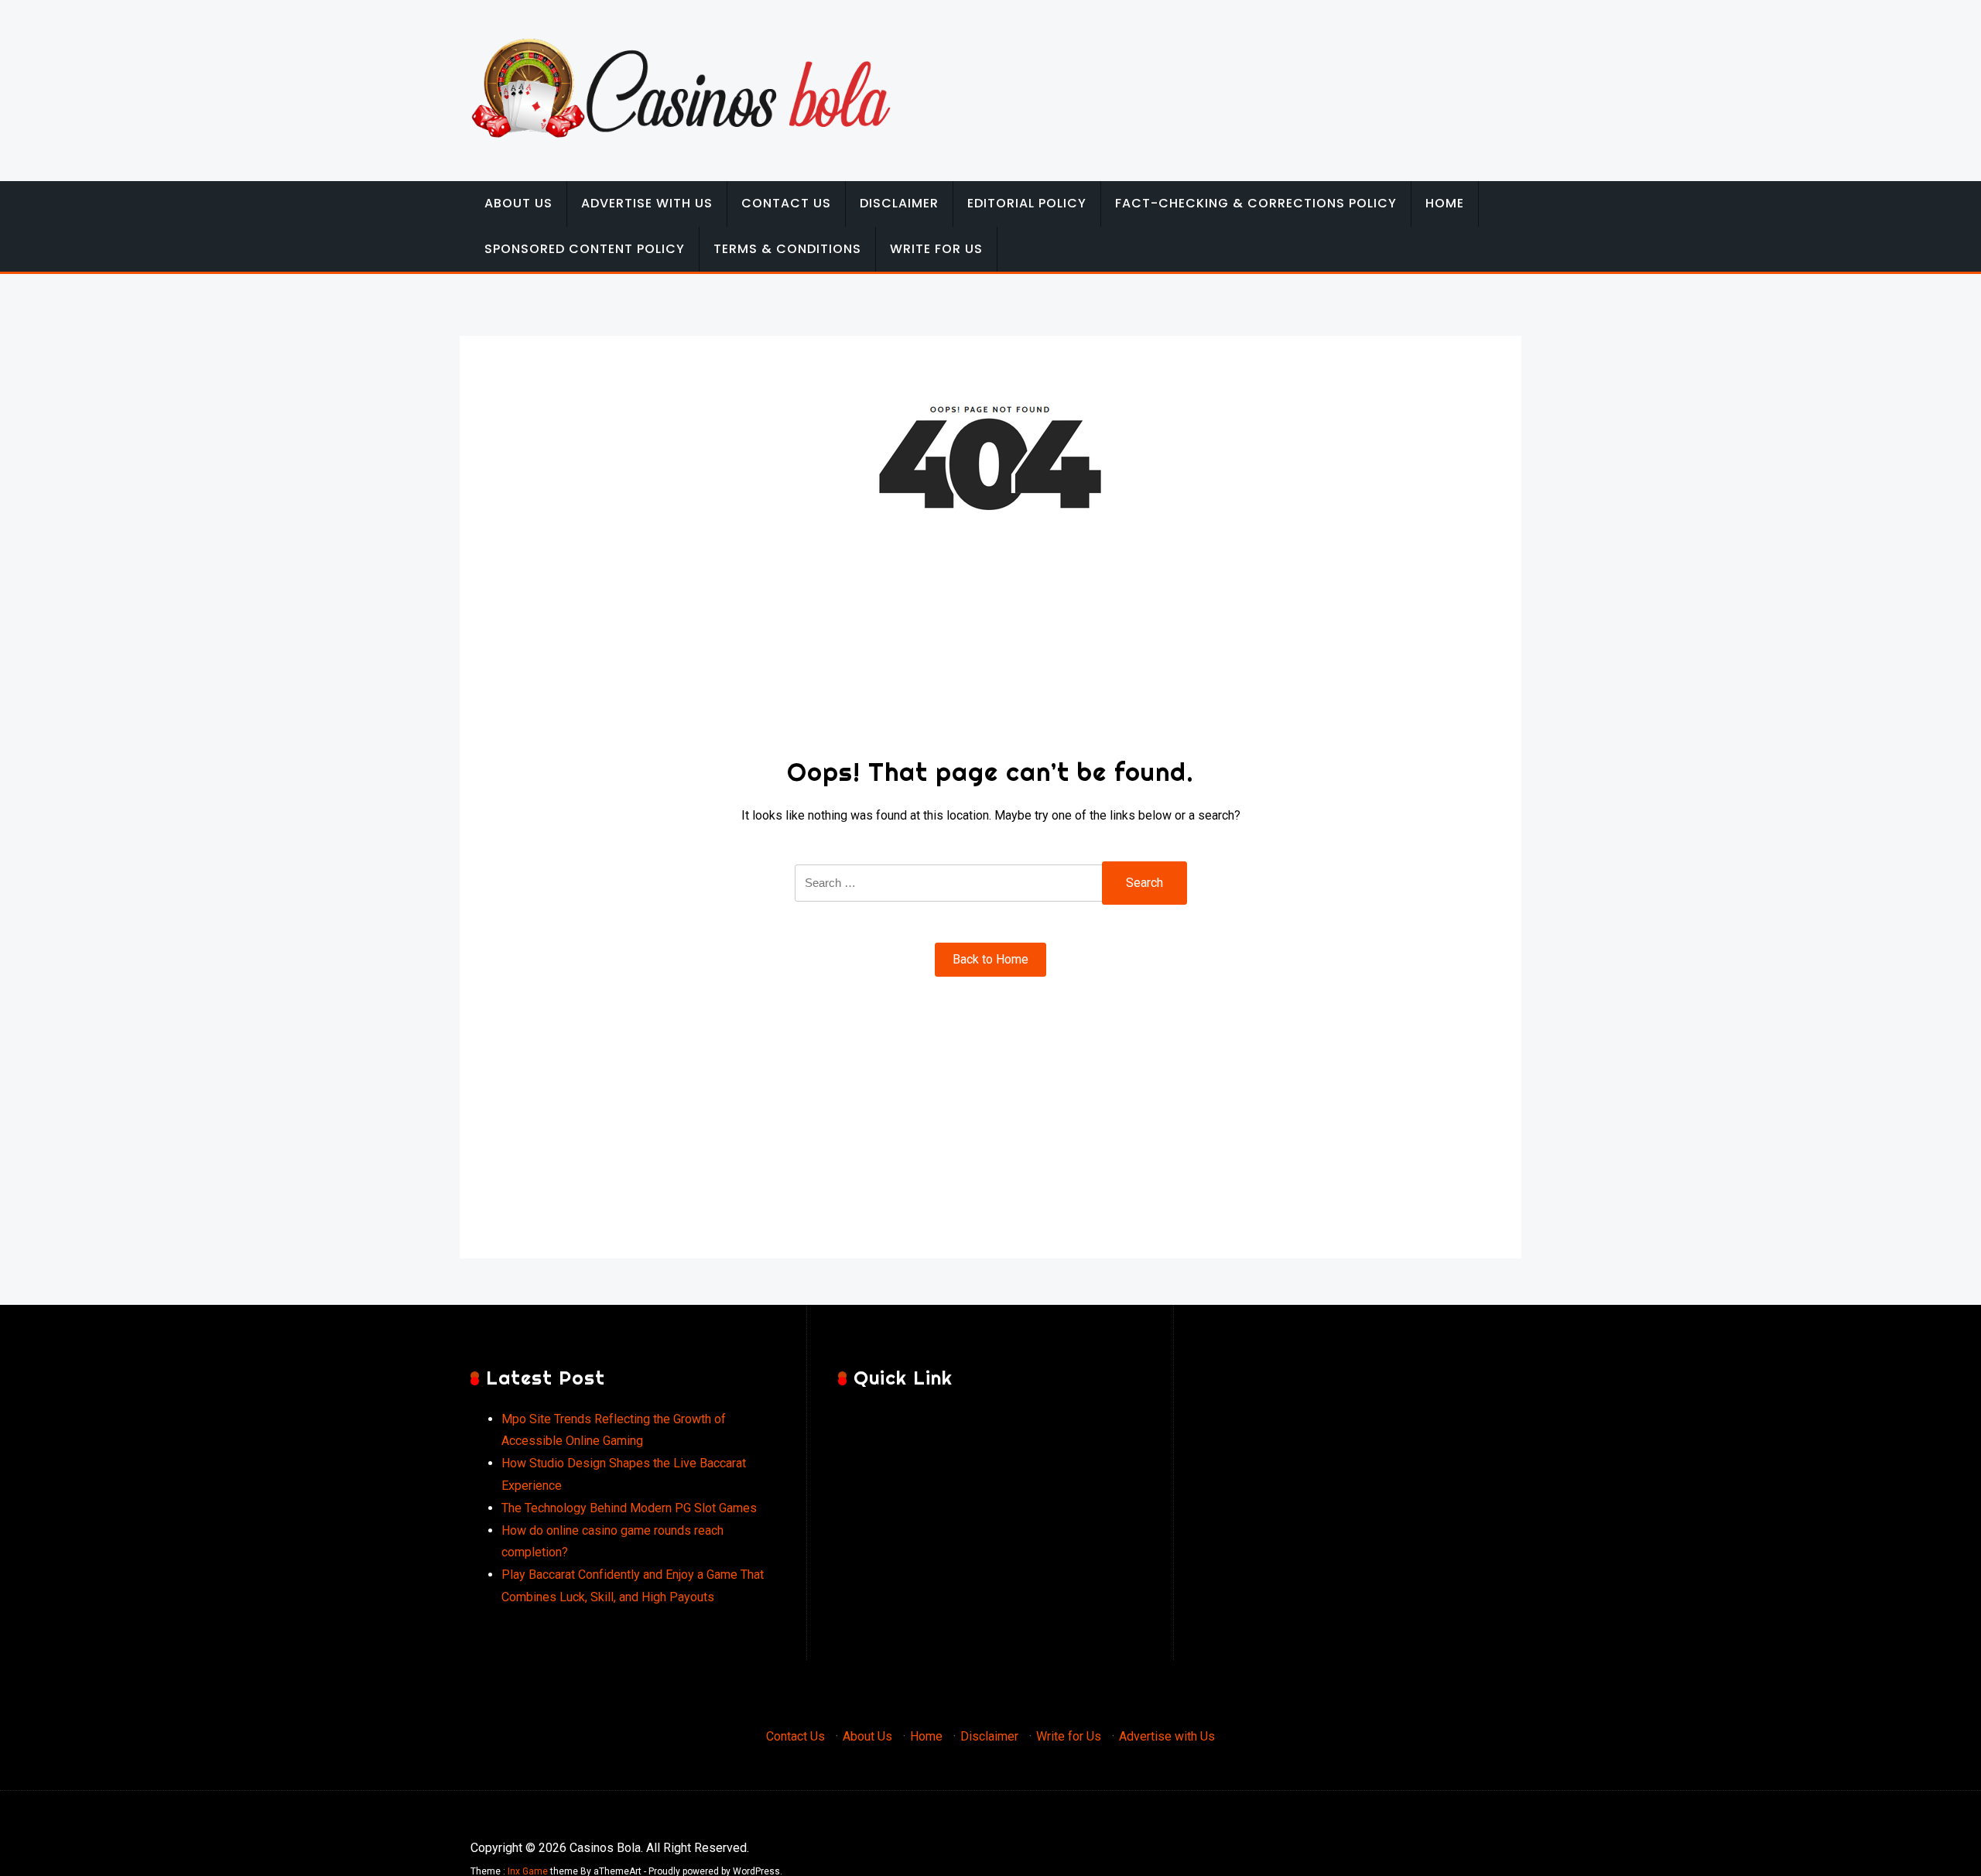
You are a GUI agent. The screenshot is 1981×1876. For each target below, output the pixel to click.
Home (1445, 203)
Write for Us (936, 249)
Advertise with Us (647, 203)
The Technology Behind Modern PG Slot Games (629, 1508)
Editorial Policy (1027, 203)
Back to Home (990, 959)
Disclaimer (899, 203)
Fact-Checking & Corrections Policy (1256, 203)
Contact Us (786, 203)
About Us (518, 203)
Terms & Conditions (787, 249)
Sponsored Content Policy (585, 249)
